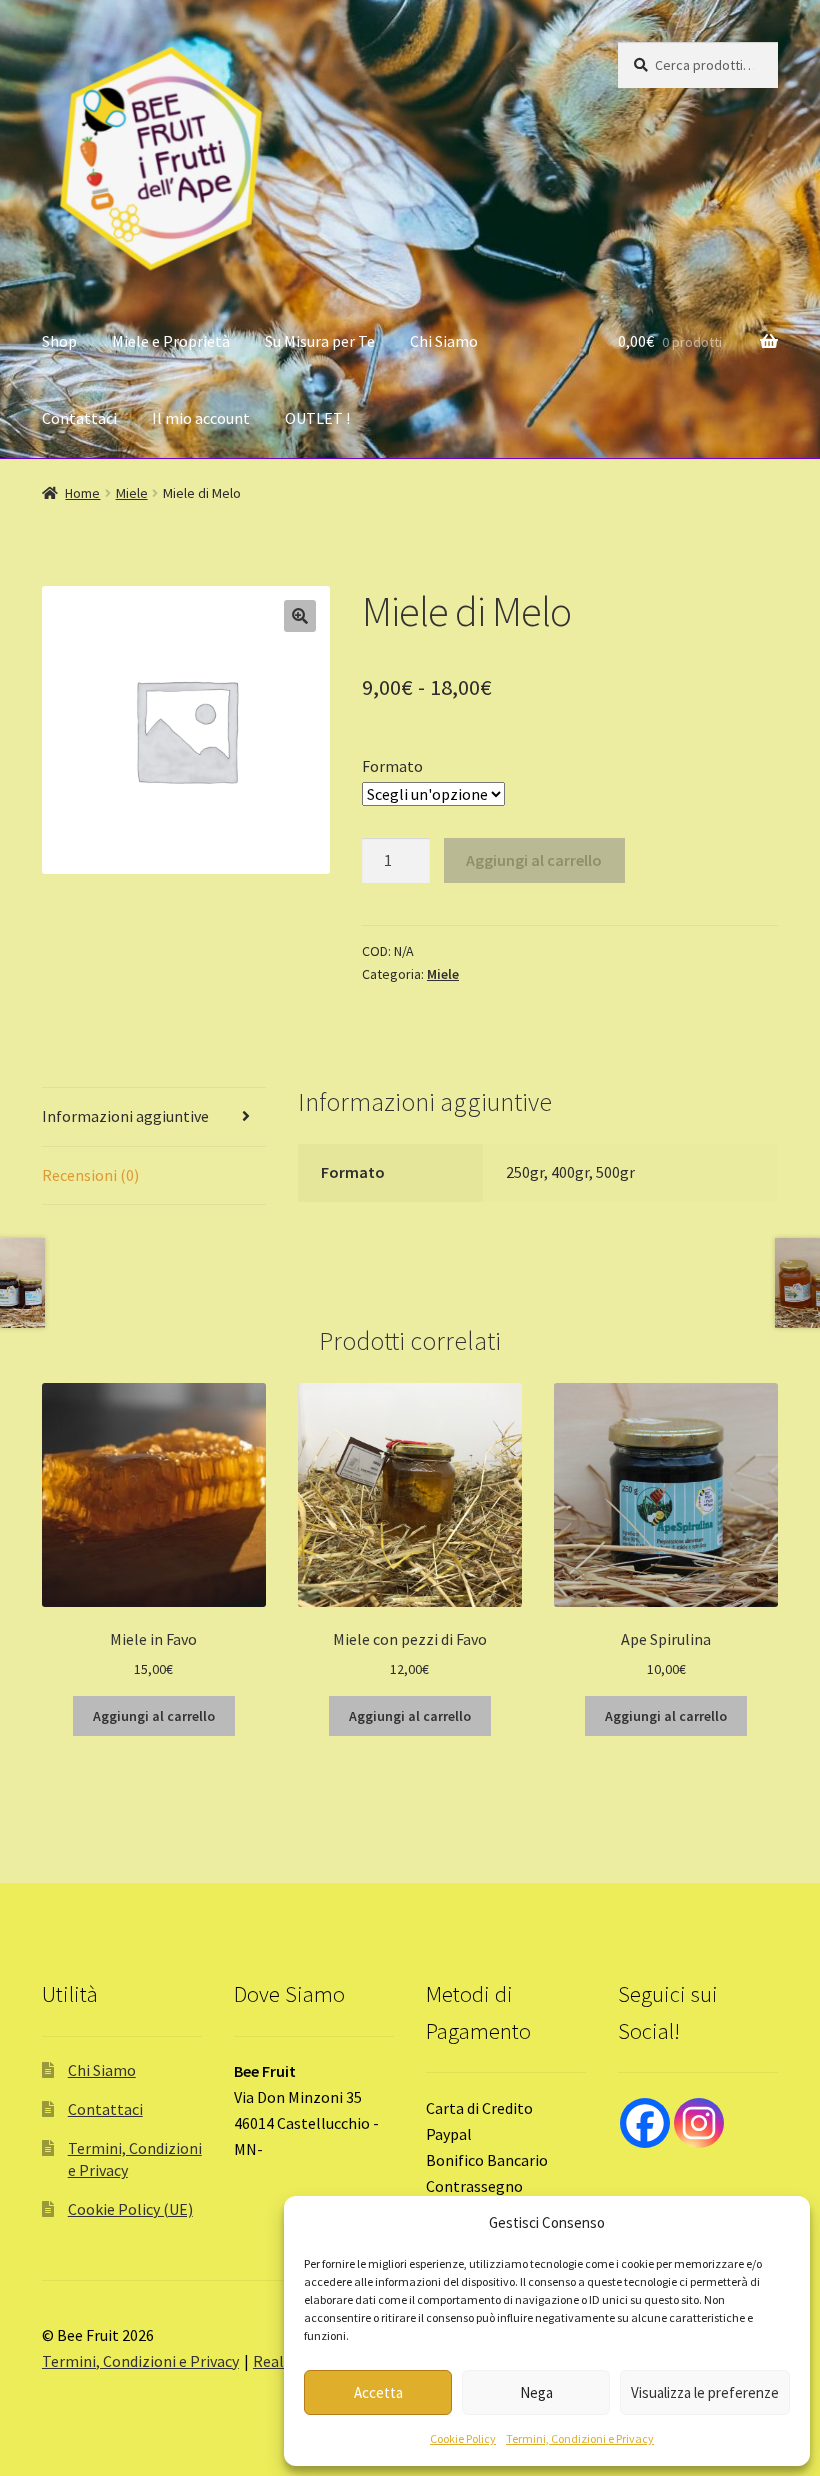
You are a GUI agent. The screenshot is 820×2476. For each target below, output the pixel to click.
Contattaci (79, 418)
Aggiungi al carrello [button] (154, 1716)
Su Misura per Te (320, 341)
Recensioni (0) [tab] (90, 1175)
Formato (392, 766)
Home (82, 493)
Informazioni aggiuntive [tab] (125, 1116)
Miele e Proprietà (171, 341)
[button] (300, 616)
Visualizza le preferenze (705, 2392)
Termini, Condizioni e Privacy (580, 2438)
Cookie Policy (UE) (130, 2209)
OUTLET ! (317, 418)
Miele (132, 493)
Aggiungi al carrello (534, 860)
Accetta (378, 2392)
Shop (59, 341)
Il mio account (201, 418)
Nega (536, 2392)
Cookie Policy (463, 2438)
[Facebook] (645, 2123)
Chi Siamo (444, 341)
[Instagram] (699, 2123)
